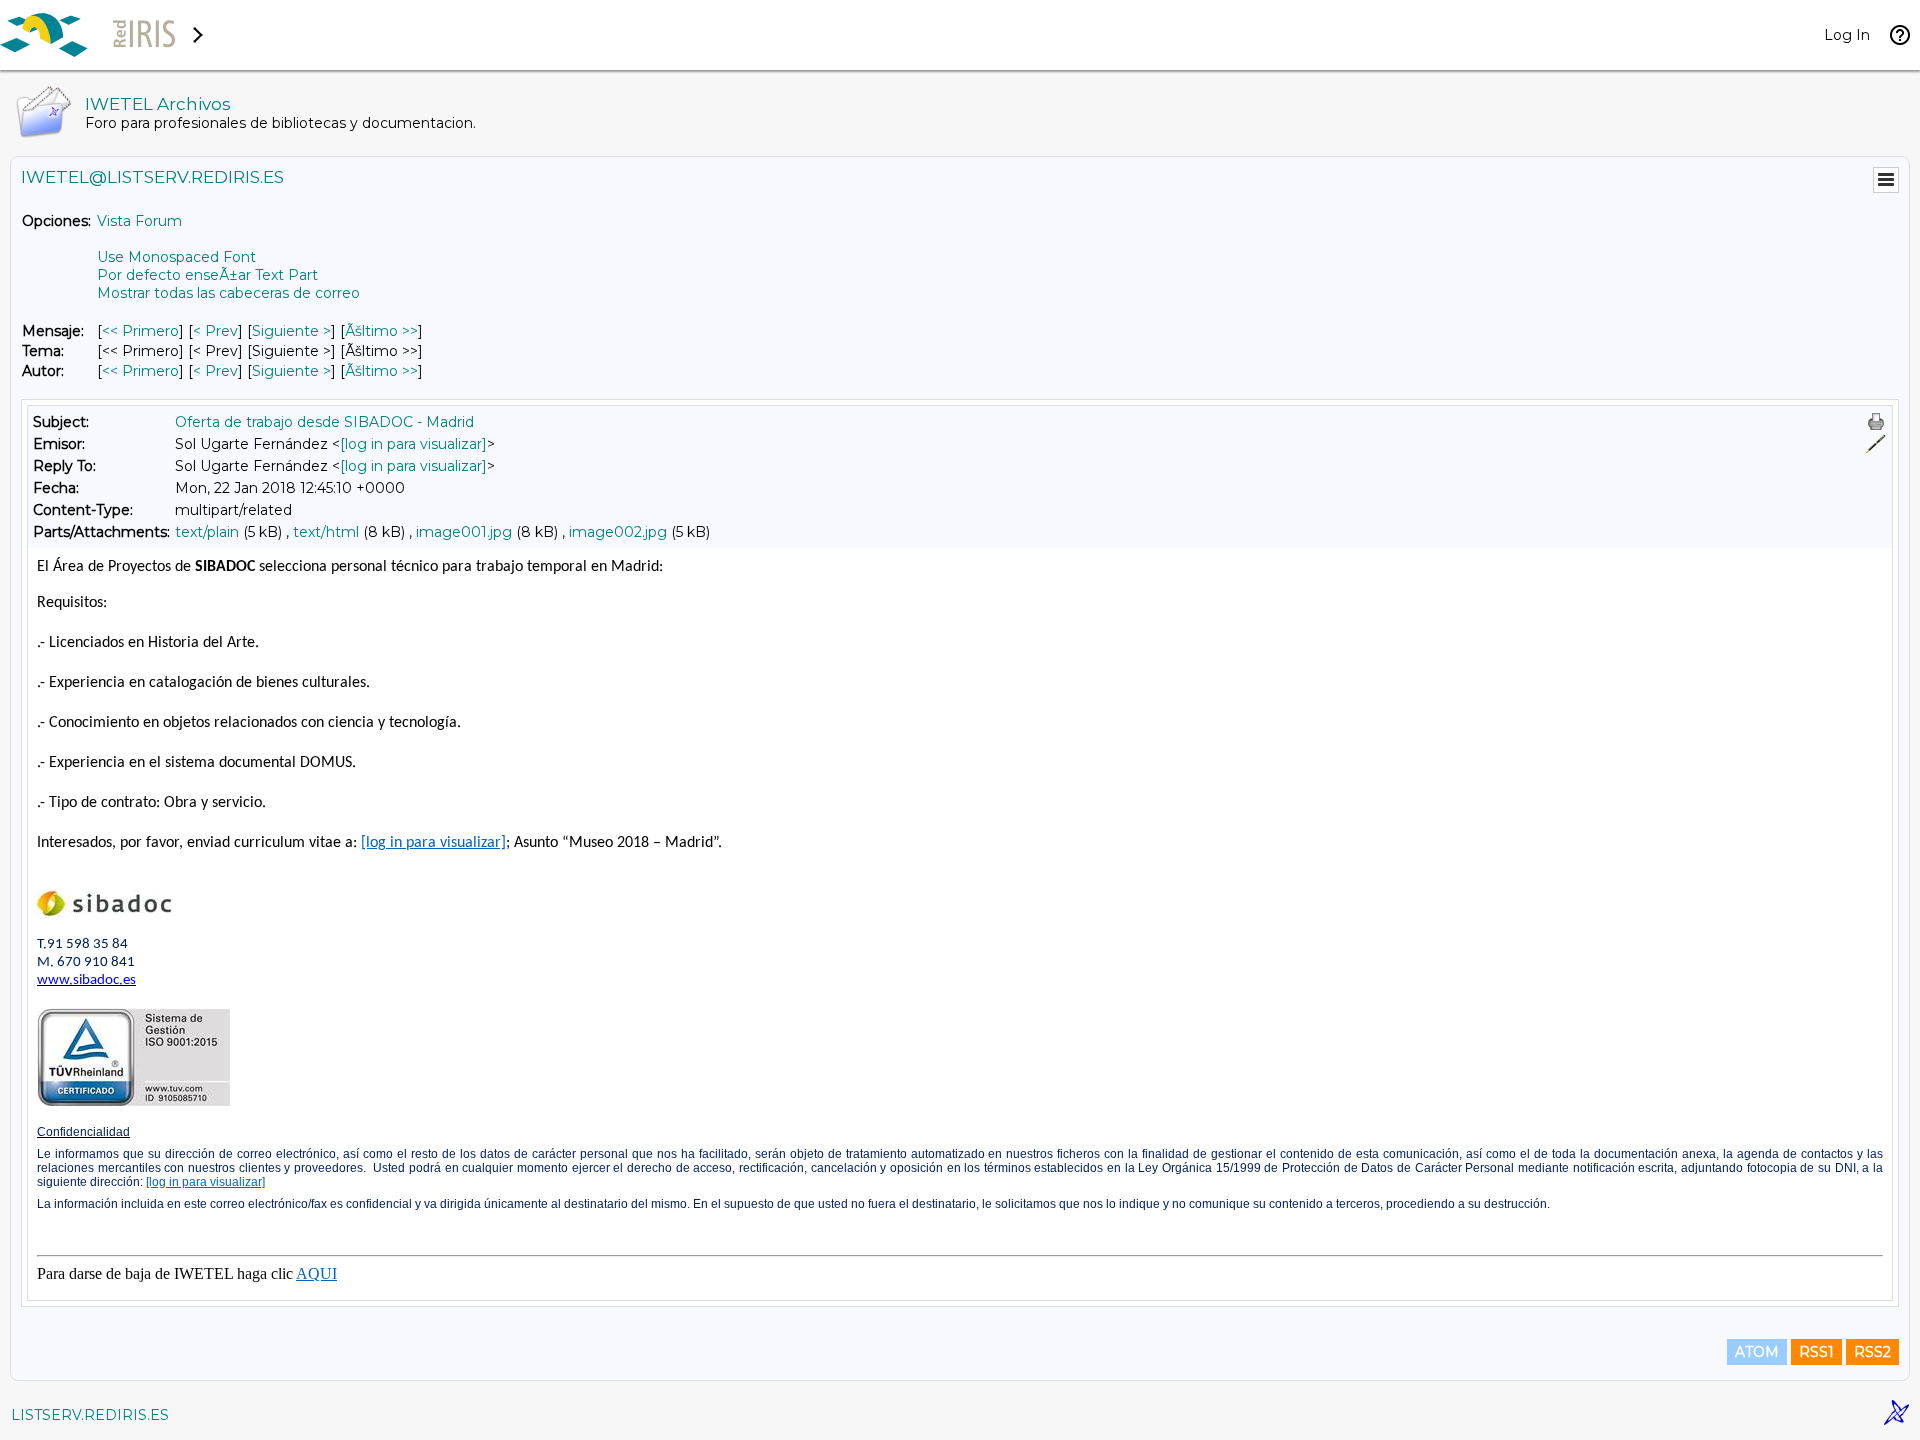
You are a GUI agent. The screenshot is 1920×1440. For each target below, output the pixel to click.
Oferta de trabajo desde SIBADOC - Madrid (324, 422)
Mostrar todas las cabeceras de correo (228, 293)
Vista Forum (139, 221)
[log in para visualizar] (413, 444)
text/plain (207, 532)
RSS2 (1872, 1352)
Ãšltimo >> (381, 331)
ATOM (1757, 1352)
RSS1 (1816, 1352)
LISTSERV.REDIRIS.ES (90, 1415)
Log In (1847, 35)
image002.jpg (618, 532)
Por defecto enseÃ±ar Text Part (207, 275)
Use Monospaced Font (176, 257)
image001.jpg (464, 532)
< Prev (215, 331)
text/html (326, 532)
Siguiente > (291, 331)
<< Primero (140, 331)
